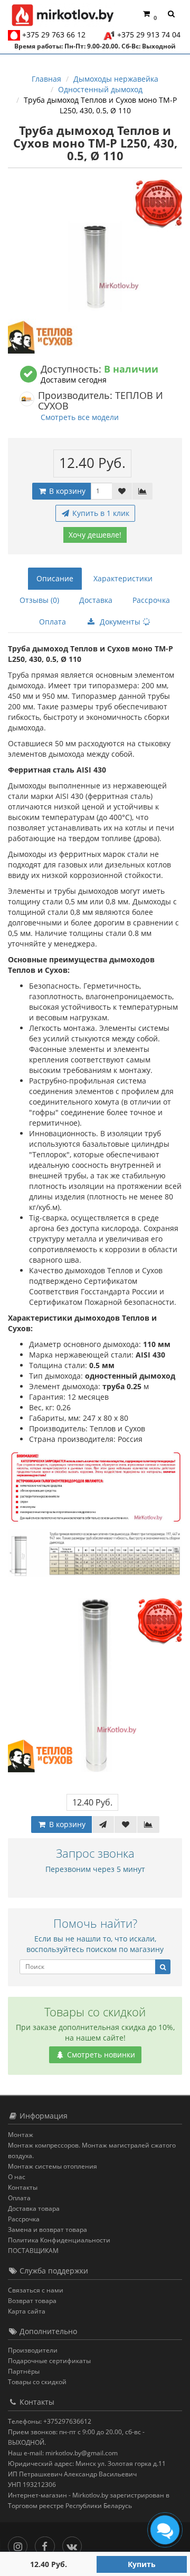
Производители (33, 2350)
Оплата (53, 622)
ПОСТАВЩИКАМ (33, 2251)
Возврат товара (32, 2301)
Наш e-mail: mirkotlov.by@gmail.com (63, 2453)
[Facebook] (47, 2544)
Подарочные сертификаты (49, 2361)
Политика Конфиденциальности (59, 2240)
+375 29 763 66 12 (54, 35)
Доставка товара (34, 2208)
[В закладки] (122, 491)
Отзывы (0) (39, 600)
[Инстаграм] (20, 2544)
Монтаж (21, 2135)
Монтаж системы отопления (53, 2166)
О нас (17, 2177)
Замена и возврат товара (47, 2229)
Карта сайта (27, 2311)
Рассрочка (151, 600)
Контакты (23, 2187)
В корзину (66, 491)
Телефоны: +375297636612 (50, 2421)
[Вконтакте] (75, 2544)
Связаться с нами (36, 2290)
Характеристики (123, 578)
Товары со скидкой (37, 2382)
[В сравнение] (142, 491)
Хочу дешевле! (95, 535)
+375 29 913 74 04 (149, 35)
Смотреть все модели (80, 417)
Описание (55, 578)
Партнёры (24, 2371)
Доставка (96, 600)
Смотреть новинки (100, 2055)
